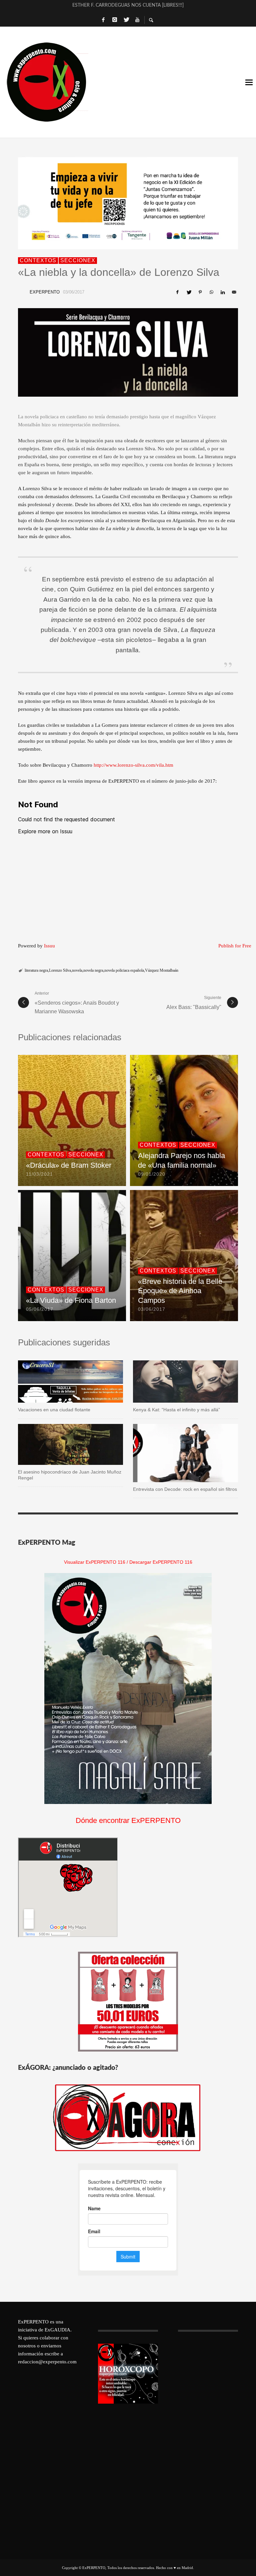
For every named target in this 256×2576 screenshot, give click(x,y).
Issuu (49, 946)
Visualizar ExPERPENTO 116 (95, 1562)
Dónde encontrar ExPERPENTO (128, 1820)
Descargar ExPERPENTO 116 (161, 1562)
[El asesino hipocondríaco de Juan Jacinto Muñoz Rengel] (60, 1444)
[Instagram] (115, 20)
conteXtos (38, 260)
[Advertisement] (208, 2444)
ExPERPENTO (45, 292)
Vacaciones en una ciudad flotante (54, 1410)
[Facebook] (103, 20)
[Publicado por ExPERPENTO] (22, 292)
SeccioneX (78, 260)
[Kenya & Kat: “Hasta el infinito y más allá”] (175, 1382)
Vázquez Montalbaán (162, 970)
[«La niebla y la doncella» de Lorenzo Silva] (128, 352)
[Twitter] (126, 20)
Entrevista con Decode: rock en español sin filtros (185, 1489)
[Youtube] (137, 20)
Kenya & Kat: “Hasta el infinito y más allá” (176, 1410)
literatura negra (36, 970)
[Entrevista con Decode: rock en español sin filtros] (175, 1453)
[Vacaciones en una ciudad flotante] (60, 1382)
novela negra (93, 970)
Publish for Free (235, 946)
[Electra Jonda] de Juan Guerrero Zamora (128, 7)
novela (77, 970)
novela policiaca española (124, 970)
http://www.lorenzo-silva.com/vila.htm (133, 765)
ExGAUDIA (57, 2330)
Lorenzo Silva (60, 970)
